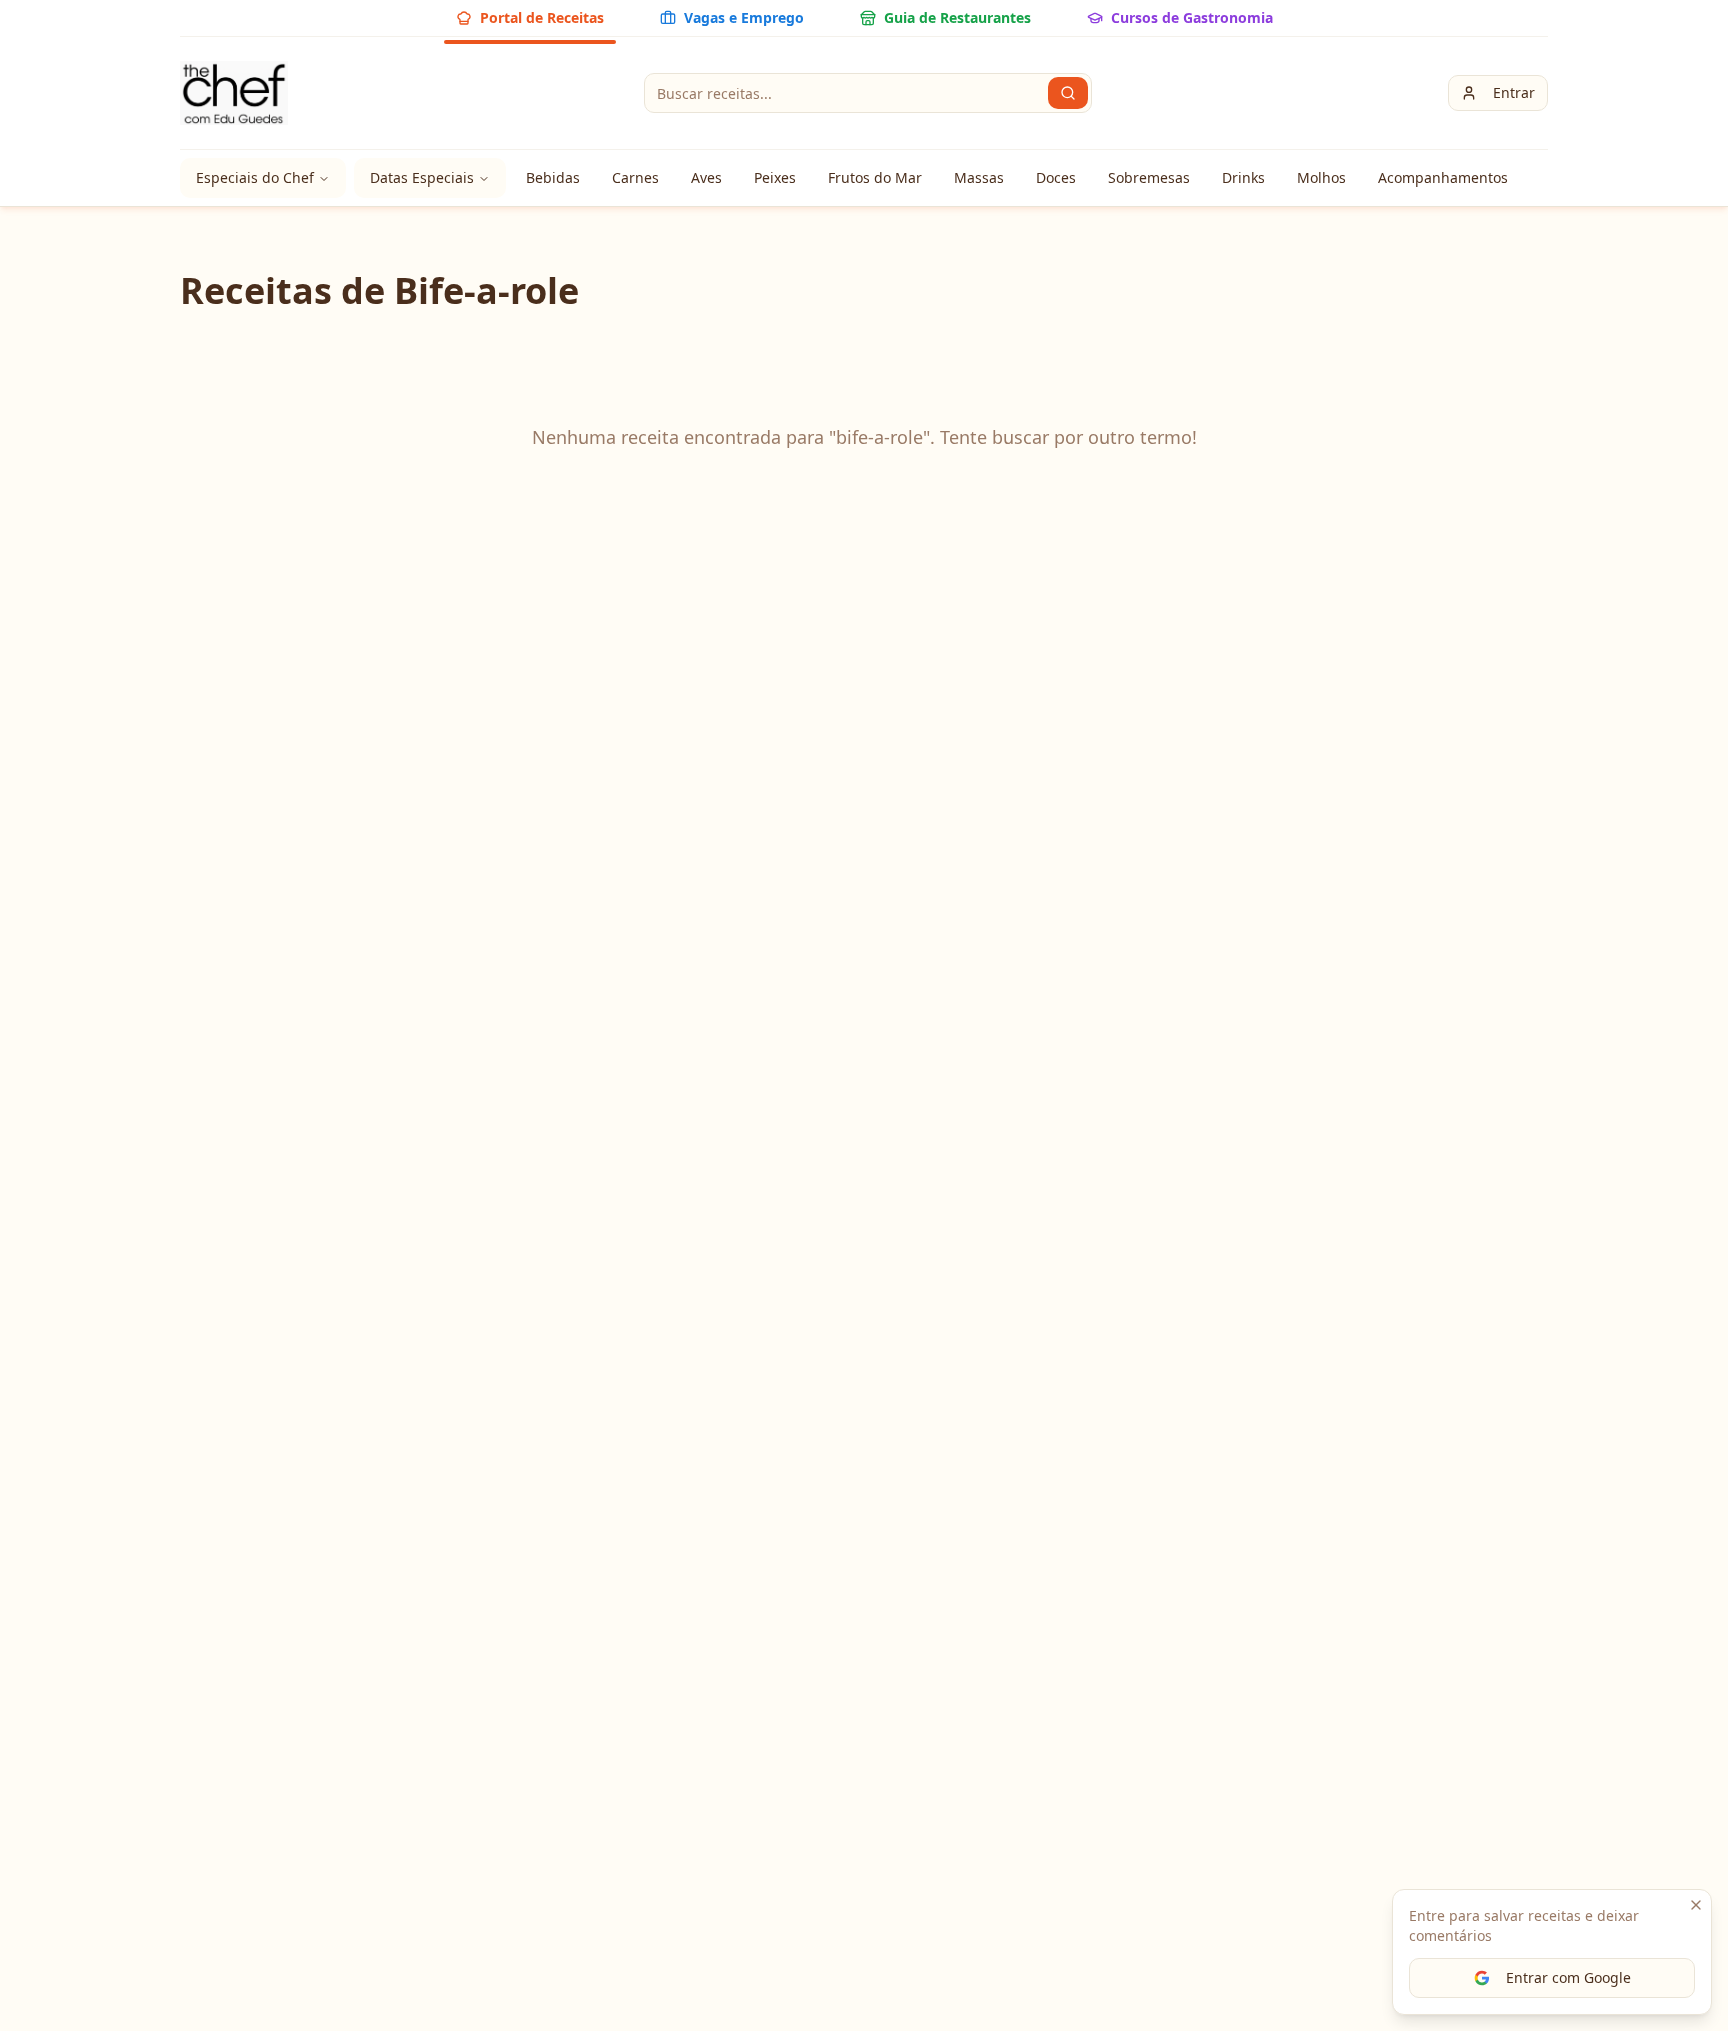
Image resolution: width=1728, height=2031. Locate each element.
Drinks (1243, 177)
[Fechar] (1696, 1905)
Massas (979, 177)
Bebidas (553, 177)
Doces (1056, 177)
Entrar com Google (1568, 1977)
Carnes (635, 177)
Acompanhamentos (1443, 177)
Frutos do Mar (875, 177)
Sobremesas (1149, 177)
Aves (706, 177)
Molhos (1321, 177)
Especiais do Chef (255, 177)
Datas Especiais (422, 177)
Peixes (775, 177)
